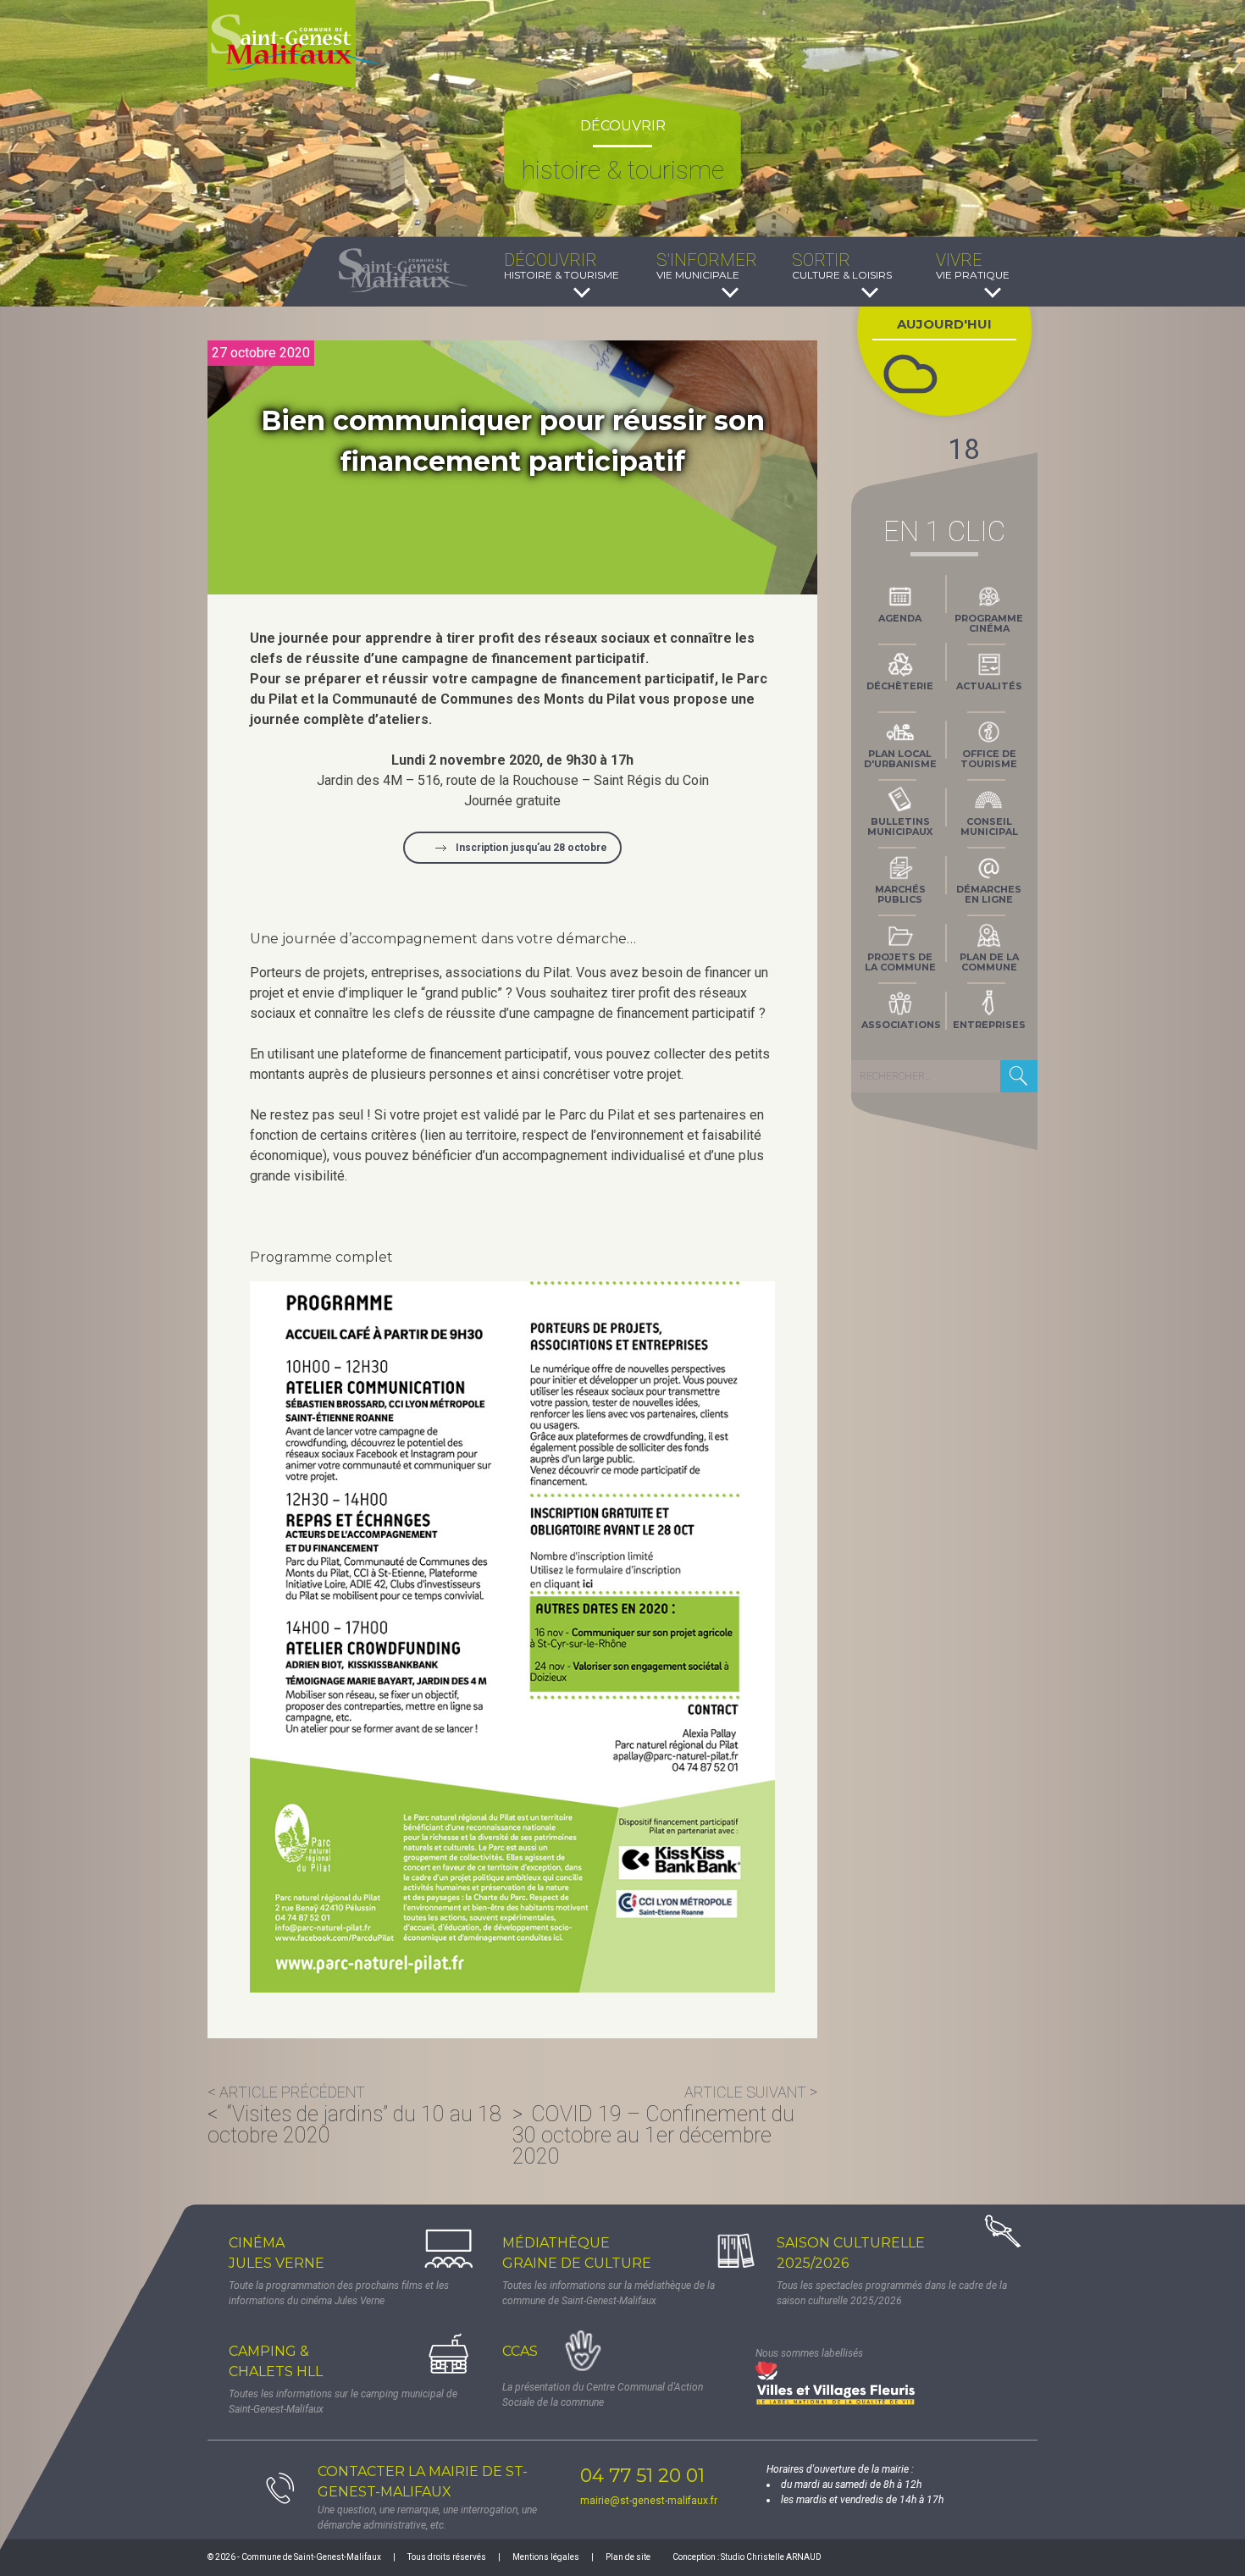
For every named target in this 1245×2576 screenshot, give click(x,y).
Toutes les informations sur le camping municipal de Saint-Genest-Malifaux (343, 2402)
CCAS (520, 2351)
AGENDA (900, 618)
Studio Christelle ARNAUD (771, 2557)
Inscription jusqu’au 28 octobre (531, 848)
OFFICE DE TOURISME (989, 759)
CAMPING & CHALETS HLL (276, 2361)
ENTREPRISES (989, 1025)
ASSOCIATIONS (901, 1025)
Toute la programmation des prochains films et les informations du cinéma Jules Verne (339, 2293)
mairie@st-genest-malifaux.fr (649, 2501)
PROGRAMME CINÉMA (989, 623)
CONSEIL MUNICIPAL (989, 826)
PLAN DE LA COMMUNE (989, 962)
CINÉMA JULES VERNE (277, 2253)
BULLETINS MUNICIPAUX (900, 826)
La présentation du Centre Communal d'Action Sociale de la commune (603, 2395)
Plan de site (628, 2557)
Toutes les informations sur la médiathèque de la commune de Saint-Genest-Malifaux (609, 2293)
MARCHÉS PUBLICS (900, 894)
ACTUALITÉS (989, 686)
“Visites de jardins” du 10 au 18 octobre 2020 (354, 2125)
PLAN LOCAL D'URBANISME (900, 759)
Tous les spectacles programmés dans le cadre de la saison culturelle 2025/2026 (892, 2293)
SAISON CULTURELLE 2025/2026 (851, 2253)
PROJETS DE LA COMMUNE (900, 962)
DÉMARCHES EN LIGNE (989, 894)
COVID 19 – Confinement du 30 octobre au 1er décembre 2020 (653, 2135)
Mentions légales (546, 2557)
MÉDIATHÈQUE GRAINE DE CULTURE (577, 2253)
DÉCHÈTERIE (900, 686)
